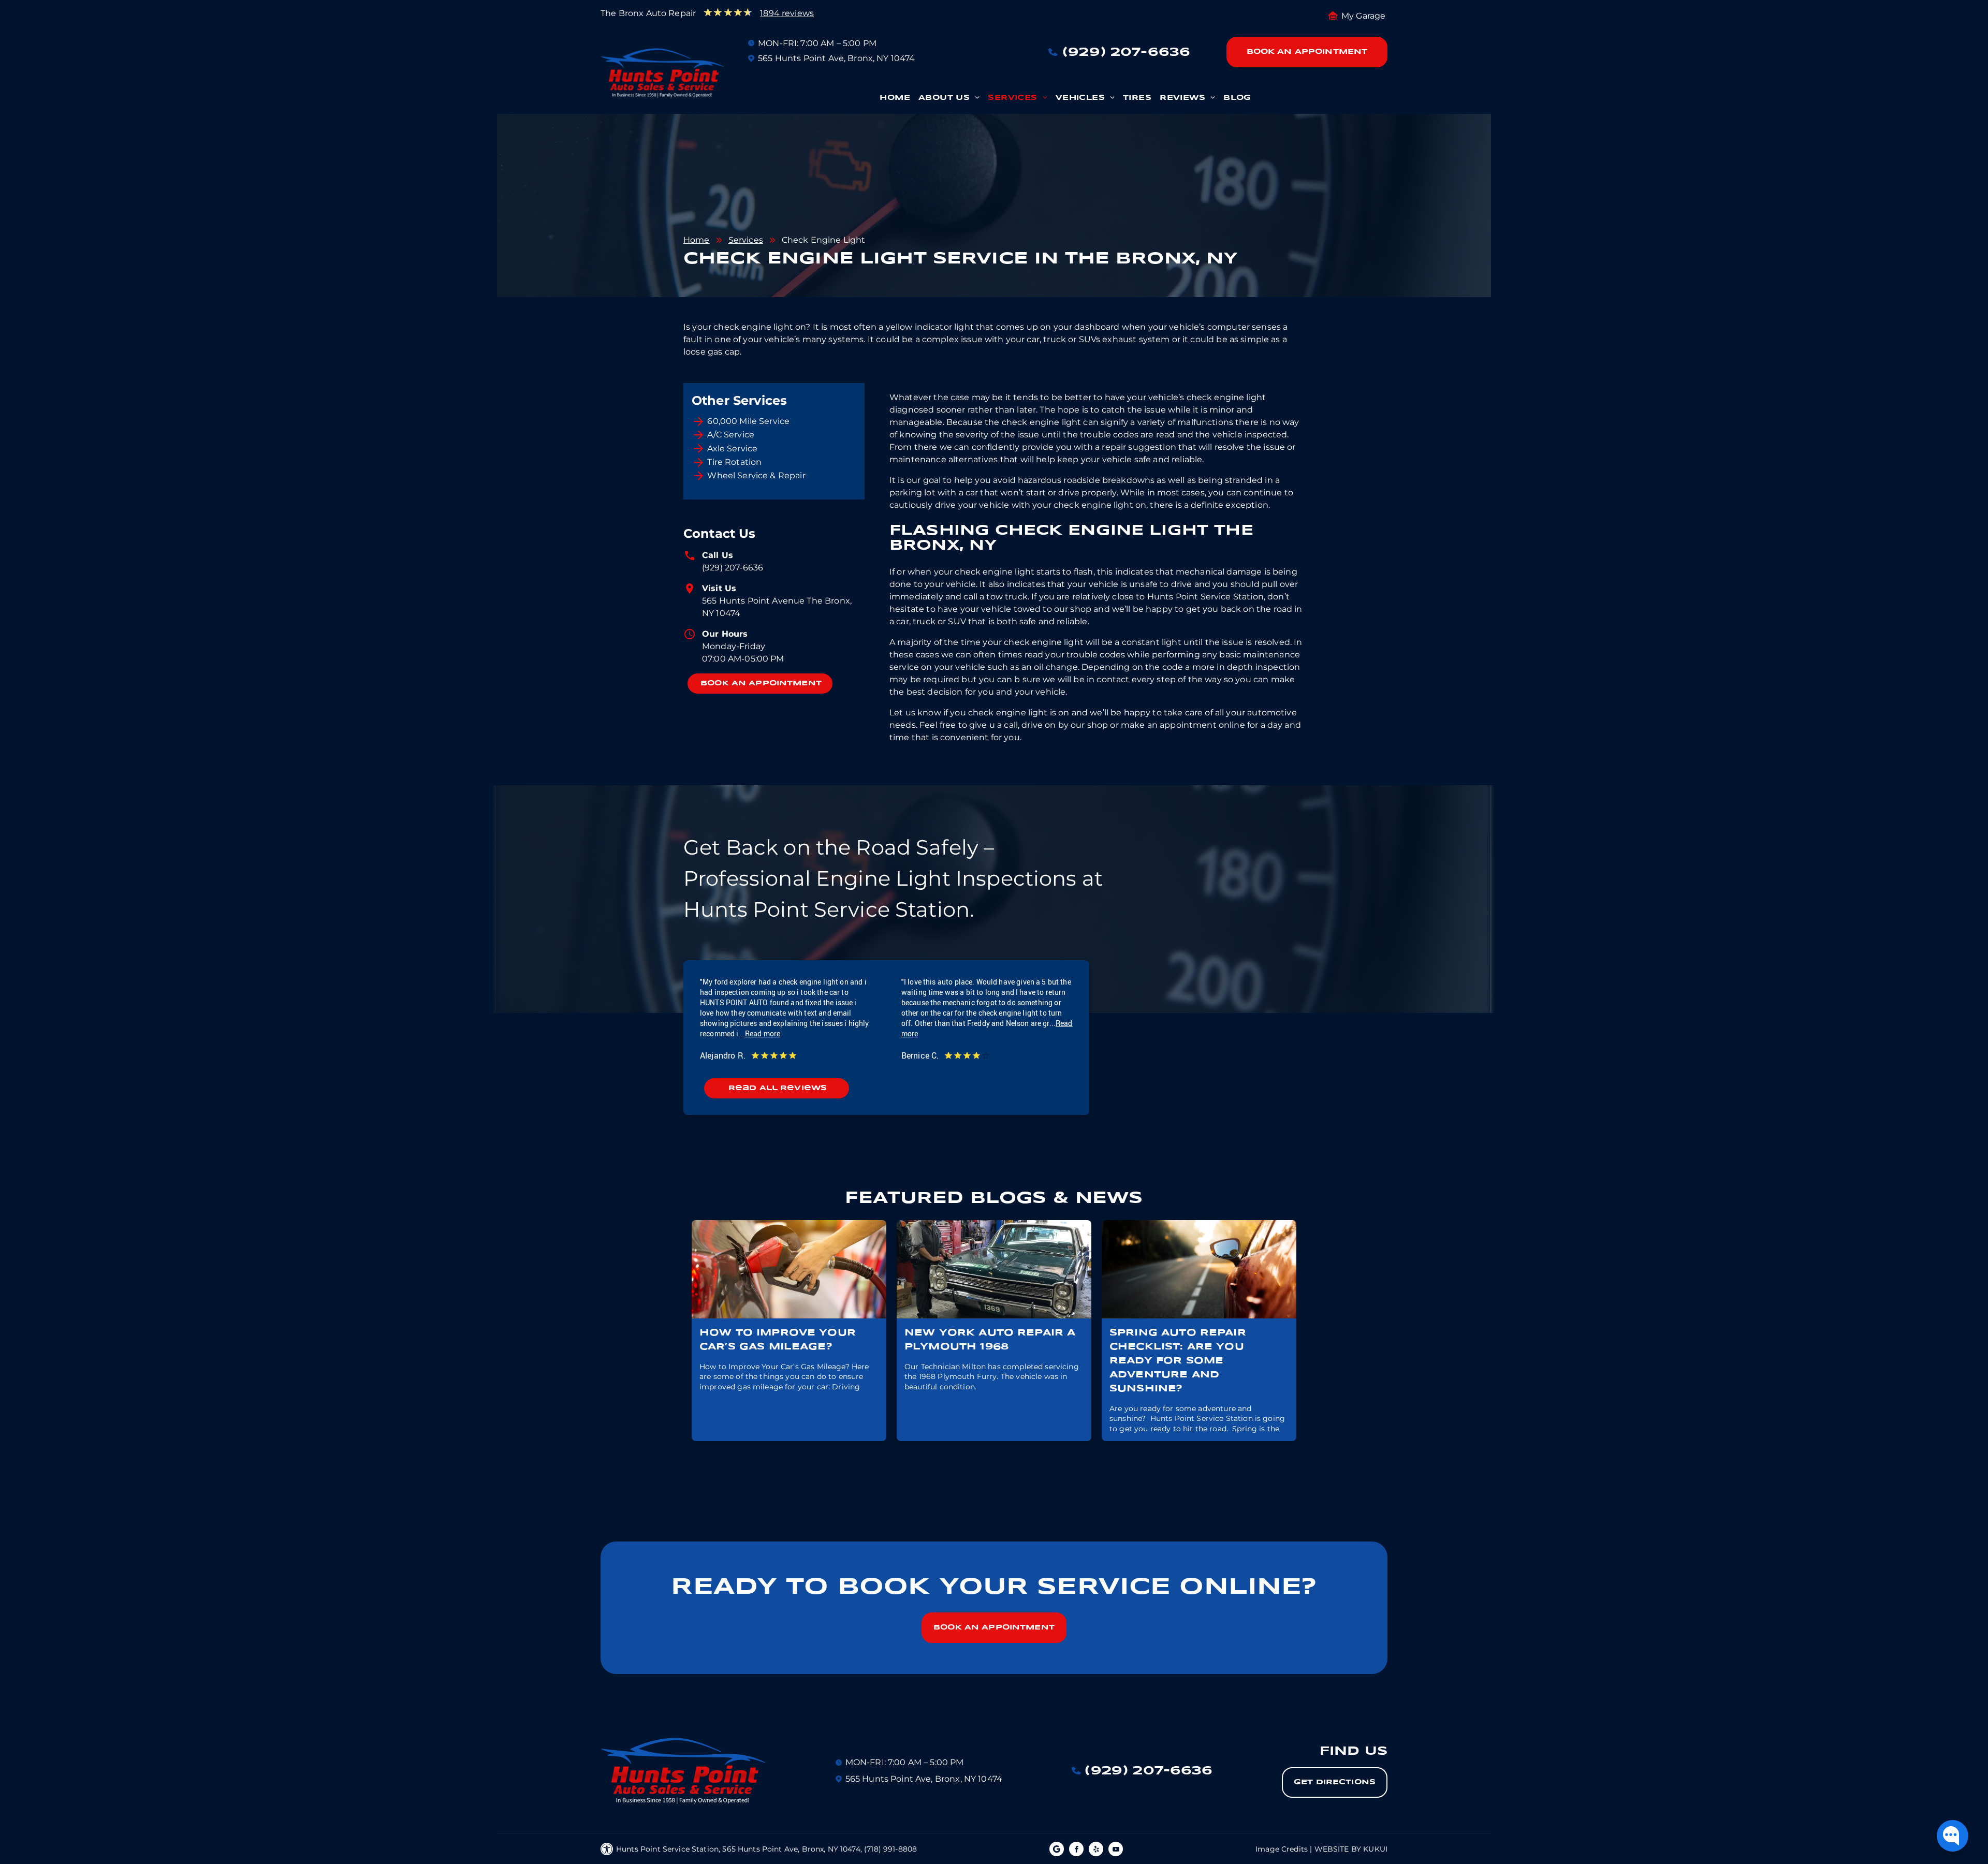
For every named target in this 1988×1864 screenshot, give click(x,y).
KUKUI (1375, 1849)
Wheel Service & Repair (756, 475)
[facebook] (1076, 1850)
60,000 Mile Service (748, 421)
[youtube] (1116, 1850)
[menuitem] (895, 101)
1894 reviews (787, 13)
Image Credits (1282, 1849)
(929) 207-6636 (733, 568)
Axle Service (732, 449)
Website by (1338, 1849)
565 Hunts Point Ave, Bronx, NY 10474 (836, 58)
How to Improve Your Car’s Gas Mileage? (778, 1340)
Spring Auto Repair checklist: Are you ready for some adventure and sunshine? (1178, 1361)
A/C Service (731, 435)
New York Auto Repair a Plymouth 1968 (990, 1340)
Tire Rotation (734, 462)
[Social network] (1057, 1850)
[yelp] (1096, 1850)
